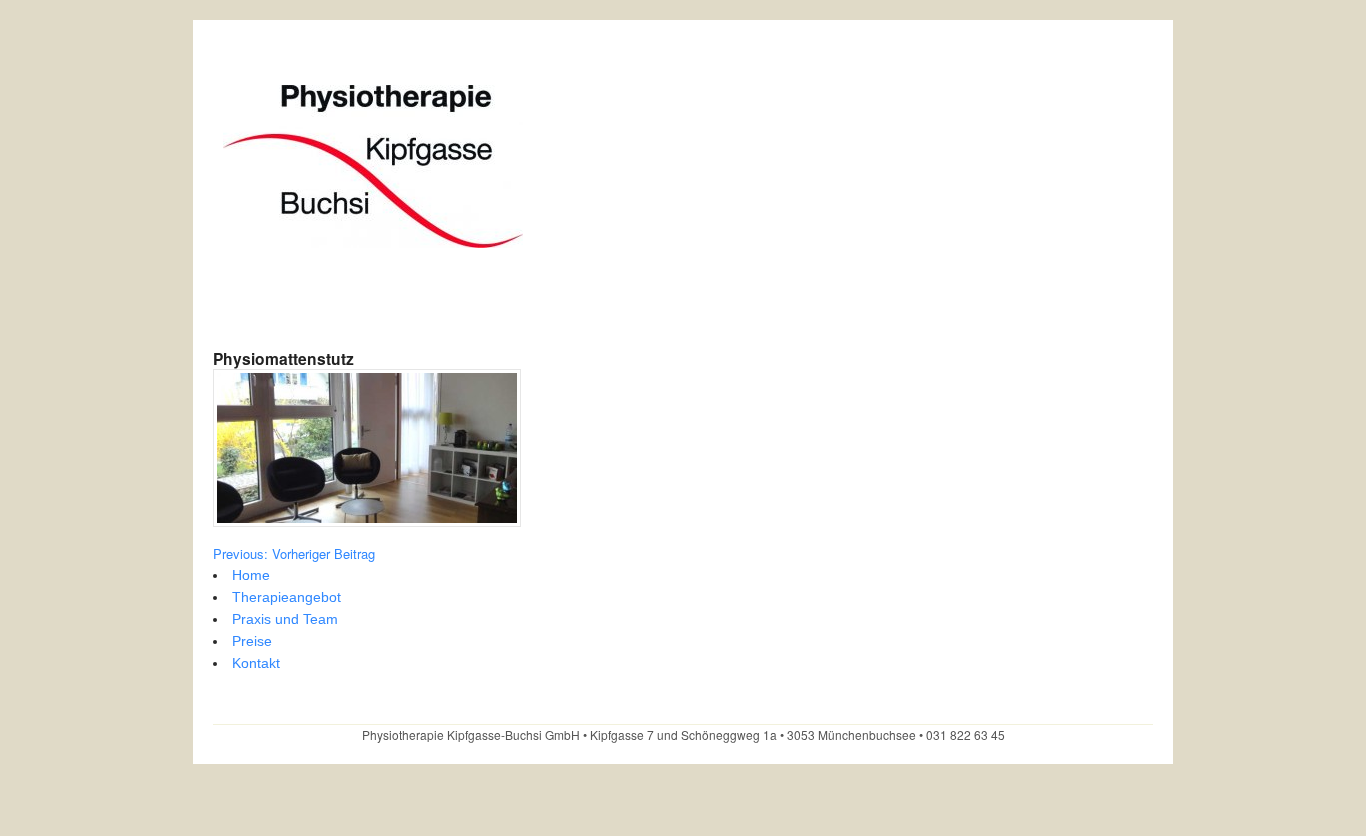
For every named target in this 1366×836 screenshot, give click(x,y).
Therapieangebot (286, 597)
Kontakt (256, 663)
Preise (252, 641)
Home (251, 575)
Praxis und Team (285, 619)
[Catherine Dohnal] (373, 237)
